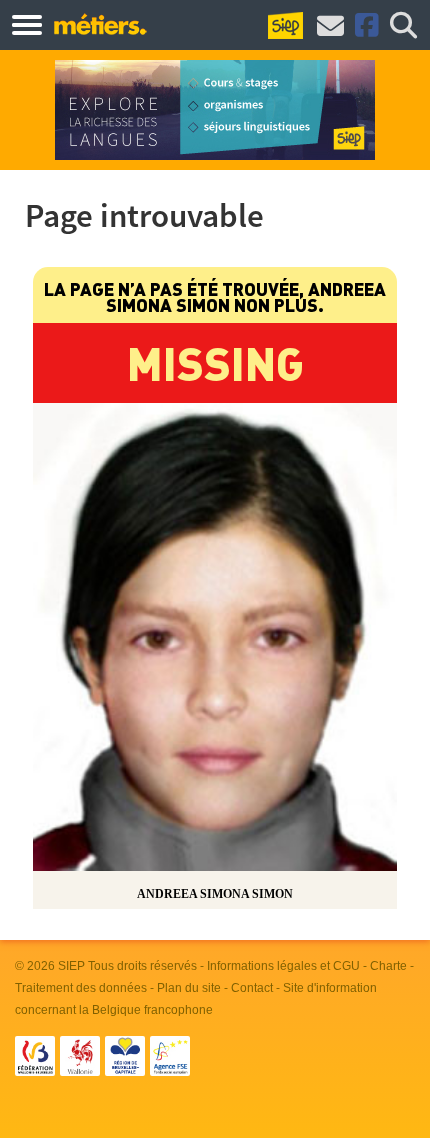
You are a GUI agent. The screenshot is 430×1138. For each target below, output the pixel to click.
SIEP (71, 966)
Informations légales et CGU (283, 966)
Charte (388, 966)
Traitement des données (81, 988)
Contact (252, 988)
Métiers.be (99, 24)
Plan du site (189, 988)
